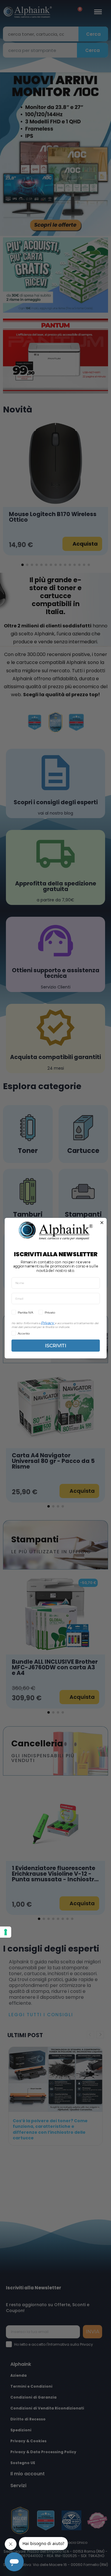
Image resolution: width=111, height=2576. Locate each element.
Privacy (47, 1323)
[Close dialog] (102, 1223)
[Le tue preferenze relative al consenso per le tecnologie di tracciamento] (6, 1932)
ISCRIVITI (55, 1345)
